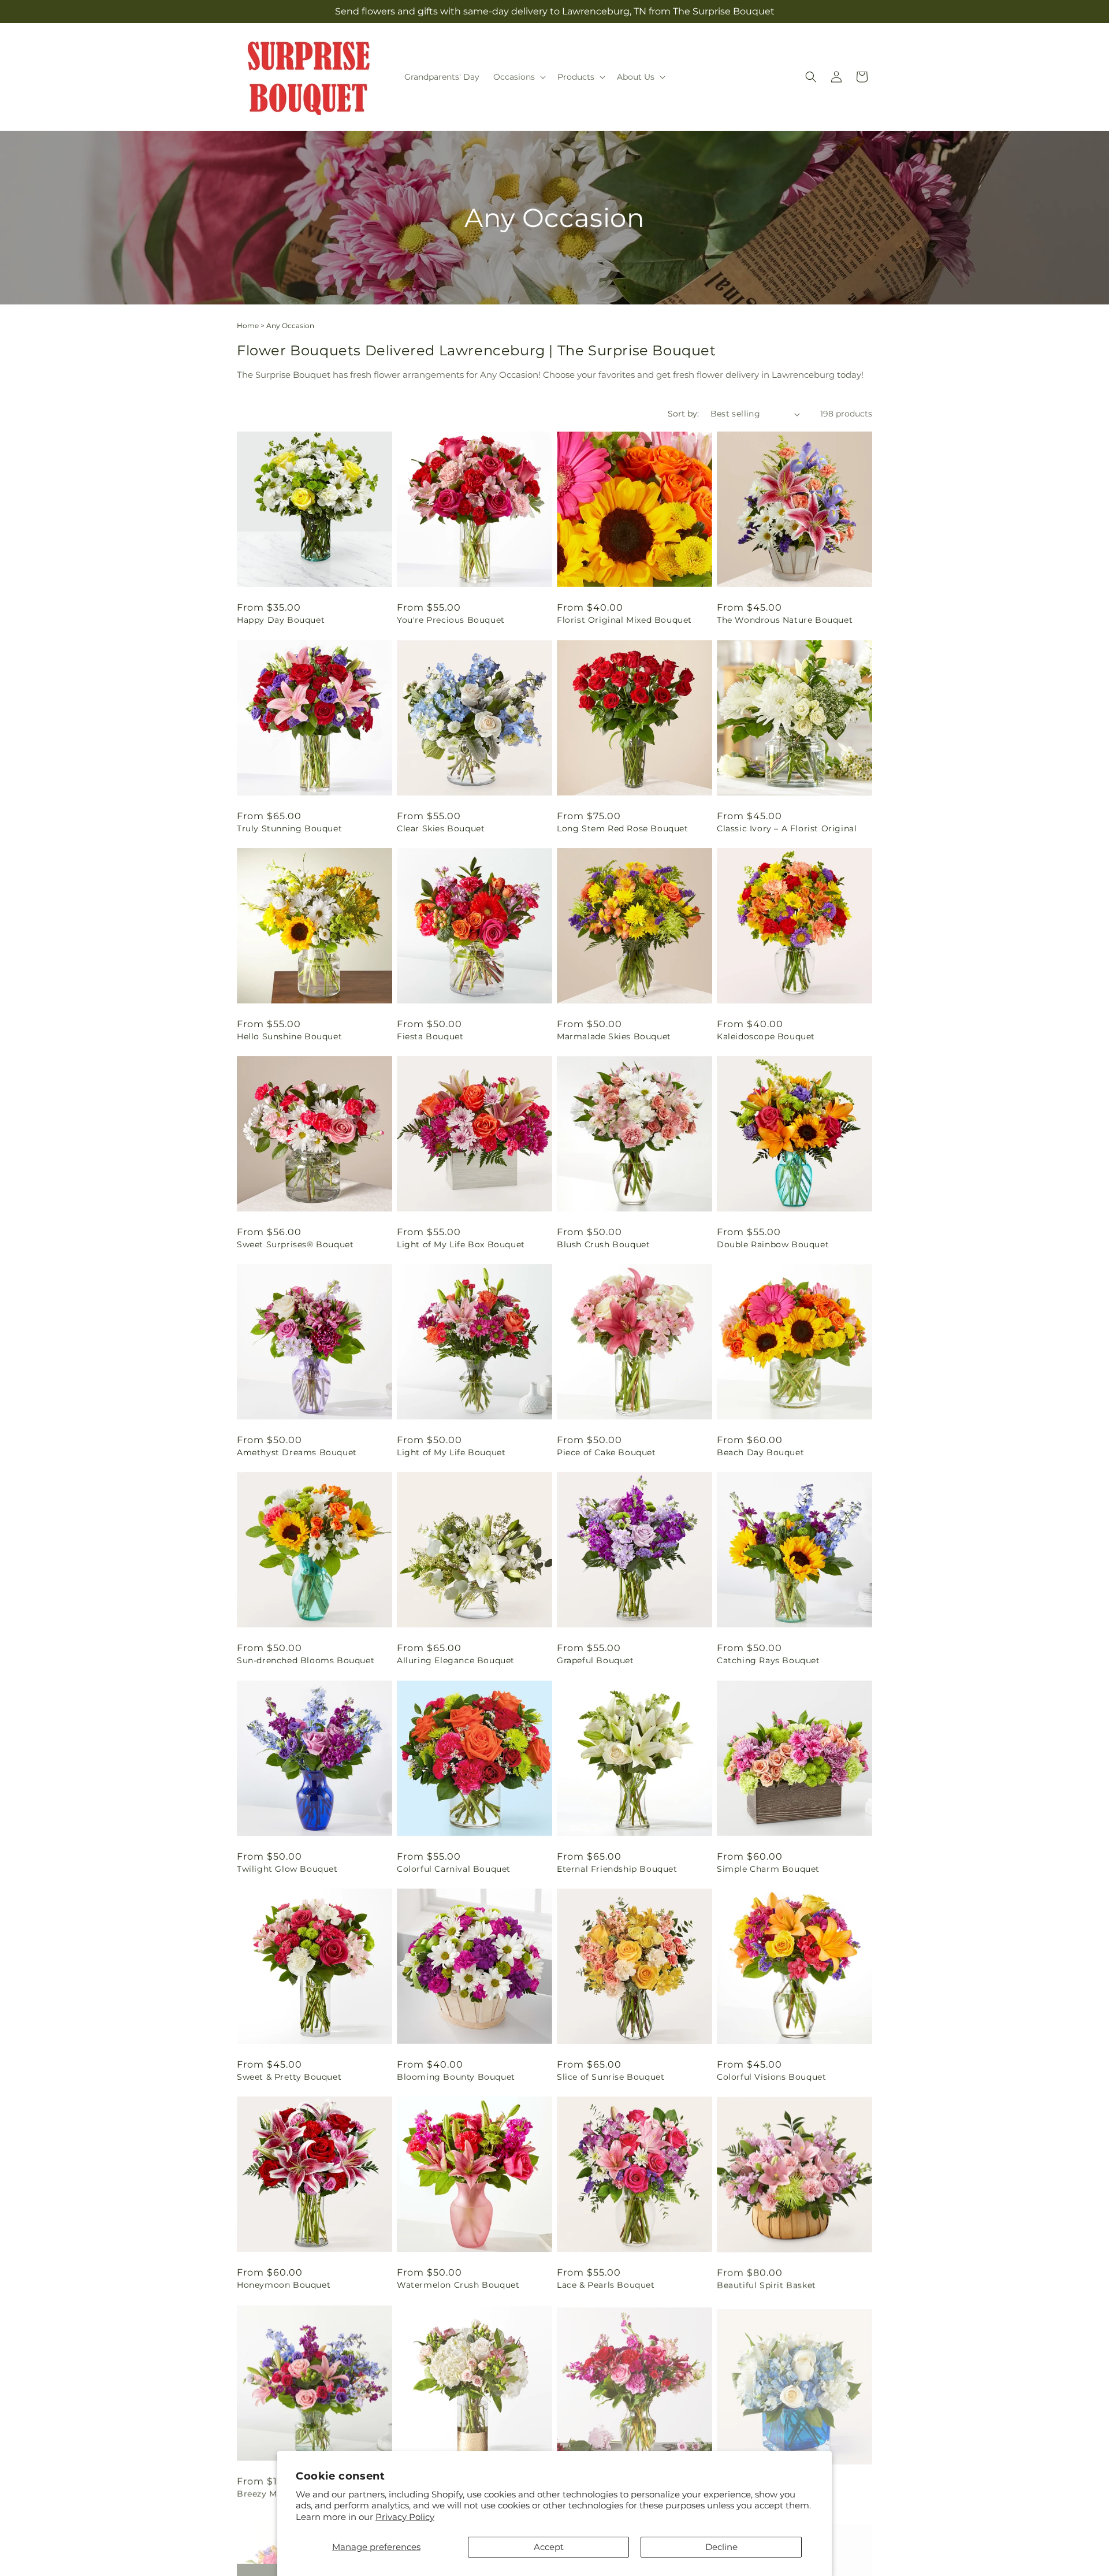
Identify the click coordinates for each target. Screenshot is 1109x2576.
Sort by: (683, 414)
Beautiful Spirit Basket (766, 2285)
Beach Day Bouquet (760, 1452)
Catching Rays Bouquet (769, 1660)
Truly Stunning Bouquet (289, 828)
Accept (549, 2547)
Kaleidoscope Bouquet (766, 1036)
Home (248, 326)
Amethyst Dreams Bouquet (297, 1452)
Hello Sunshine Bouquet (289, 1036)
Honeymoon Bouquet (284, 2285)
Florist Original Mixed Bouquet (624, 620)
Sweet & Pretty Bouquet (289, 2077)
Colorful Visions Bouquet (771, 2077)
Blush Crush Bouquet (603, 1244)
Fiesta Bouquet (430, 1036)
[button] (518, 77)
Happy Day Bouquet (281, 620)
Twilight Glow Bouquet (287, 1869)
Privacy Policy (405, 2517)
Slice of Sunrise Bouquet (611, 2077)
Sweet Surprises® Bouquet (295, 1244)
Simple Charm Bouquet (768, 1869)
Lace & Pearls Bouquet (606, 2285)
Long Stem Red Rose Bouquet (623, 828)
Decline (721, 2547)
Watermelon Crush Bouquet (458, 2285)
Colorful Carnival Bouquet (454, 1869)
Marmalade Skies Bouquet (614, 1036)
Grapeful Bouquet (596, 1660)
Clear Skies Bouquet (441, 828)
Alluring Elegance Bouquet (456, 1660)
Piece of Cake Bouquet (606, 1452)
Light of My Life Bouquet (451, 1452)
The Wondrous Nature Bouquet (785, 620)
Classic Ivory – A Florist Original (787, 828)
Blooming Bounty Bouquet (456, 2077)
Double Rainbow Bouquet (773, 1244)
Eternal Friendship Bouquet (617, 1869)
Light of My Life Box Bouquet (461, 1244)
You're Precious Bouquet (451, 620)
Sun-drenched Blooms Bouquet (306, 1660)
